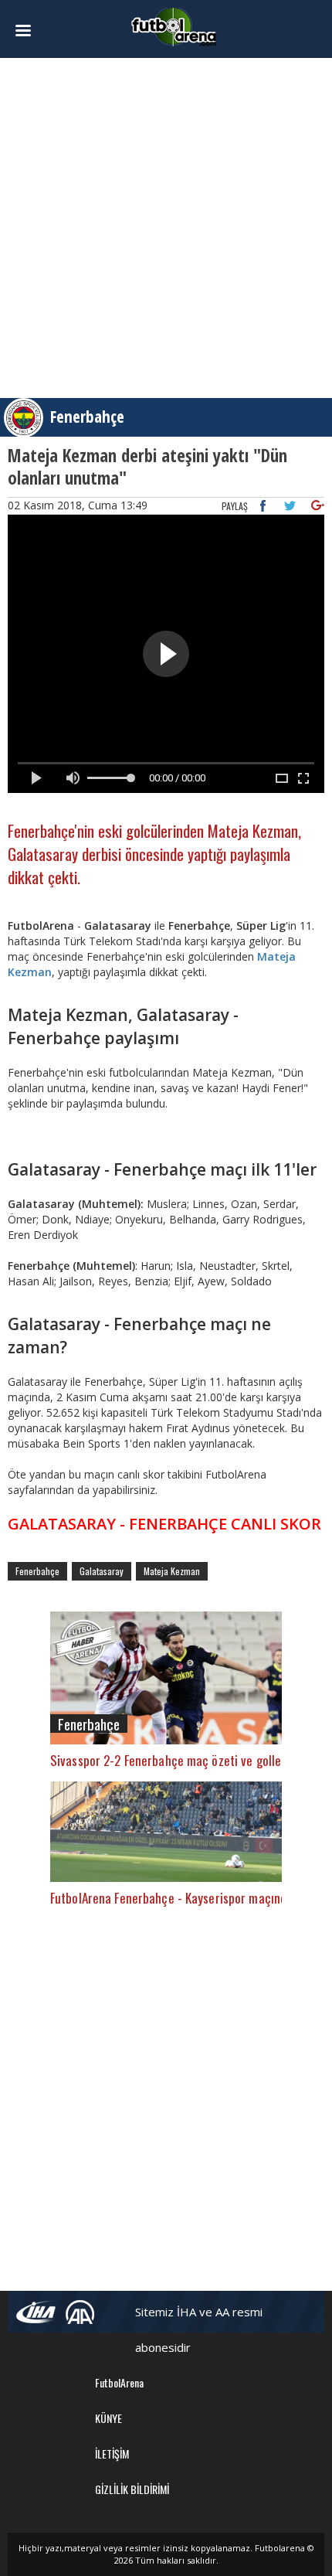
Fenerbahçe (87, 417)
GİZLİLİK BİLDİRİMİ (132, 2489)
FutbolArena (119, 2382)
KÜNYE (108, 2418)
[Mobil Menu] (32, 31)
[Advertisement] (166, 228)
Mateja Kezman (172, 1571)
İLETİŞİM (112, 2453)
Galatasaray (102, 1571)
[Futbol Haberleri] (174, 26)
